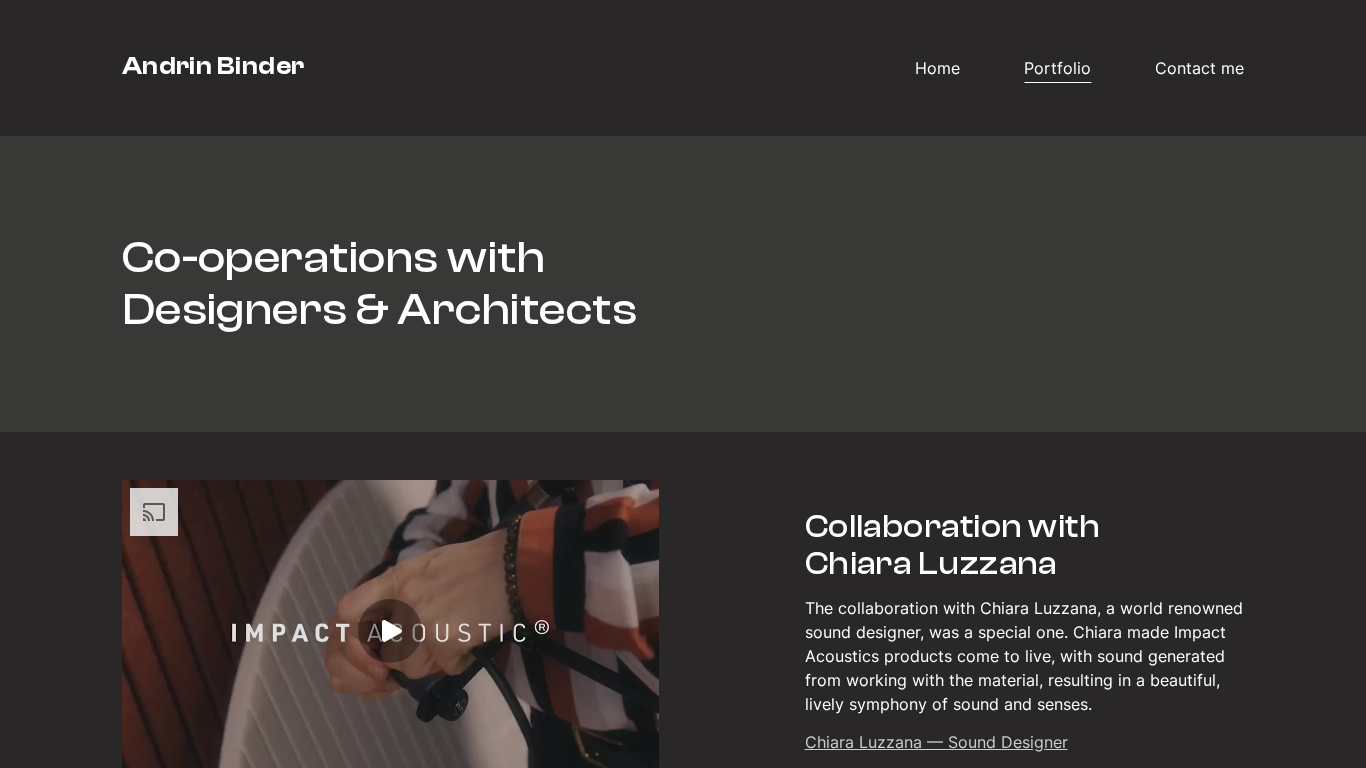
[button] (1025, 631)
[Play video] (390, 631)
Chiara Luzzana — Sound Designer (936, 742)
